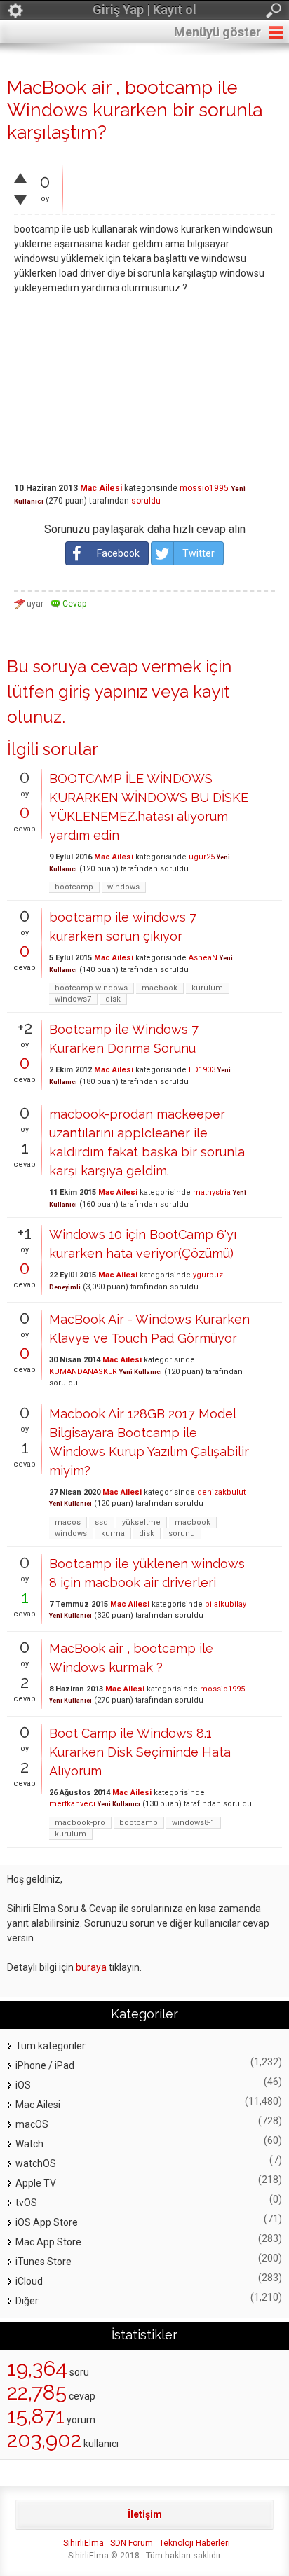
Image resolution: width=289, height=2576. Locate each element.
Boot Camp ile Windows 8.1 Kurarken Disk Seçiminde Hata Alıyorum (140, 1752)
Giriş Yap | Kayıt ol (144, 9)
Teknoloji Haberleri (195, 2543)
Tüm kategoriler (51, 2046)
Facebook (118, 553)
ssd (101, 1522)
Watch (29, 2144)
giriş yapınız (103, 692)
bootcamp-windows (91, 988)
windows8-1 (193, 1823)
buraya (91, 1967)
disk (113, 999)
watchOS (36, 2163)
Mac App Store (48, 2242)
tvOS (26, 2203)
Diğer (27, 2301)
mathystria (212, 1192)
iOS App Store (47, 2222)
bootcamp (74, 887)
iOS (23, 2085)
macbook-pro (80, 1823)
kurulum (207, 988)
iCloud (29, 2281)
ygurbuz (208, 1275)
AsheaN (203, 958)
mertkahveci (72, 1804)
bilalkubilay (226, 1604)
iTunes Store (43, 2262)
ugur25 (202, 857)
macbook (160, 988)
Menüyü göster (217, 32)
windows (123, 887)
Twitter (199, 553)
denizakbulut (221, 1492)
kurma (113, 1533)
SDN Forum (132, 2543)
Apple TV (36, 2183)
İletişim (145, 2514)
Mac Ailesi (101, 488)
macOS (32, 2124)
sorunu (182, 1533)
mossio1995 (204, 488)
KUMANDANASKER (83, 1372)
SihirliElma (83, 2543)
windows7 (73, 999)
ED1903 (202, 1070)
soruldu (146, 501)
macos (68, 1522)
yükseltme (141, 1522)
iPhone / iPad (45, 2065)
